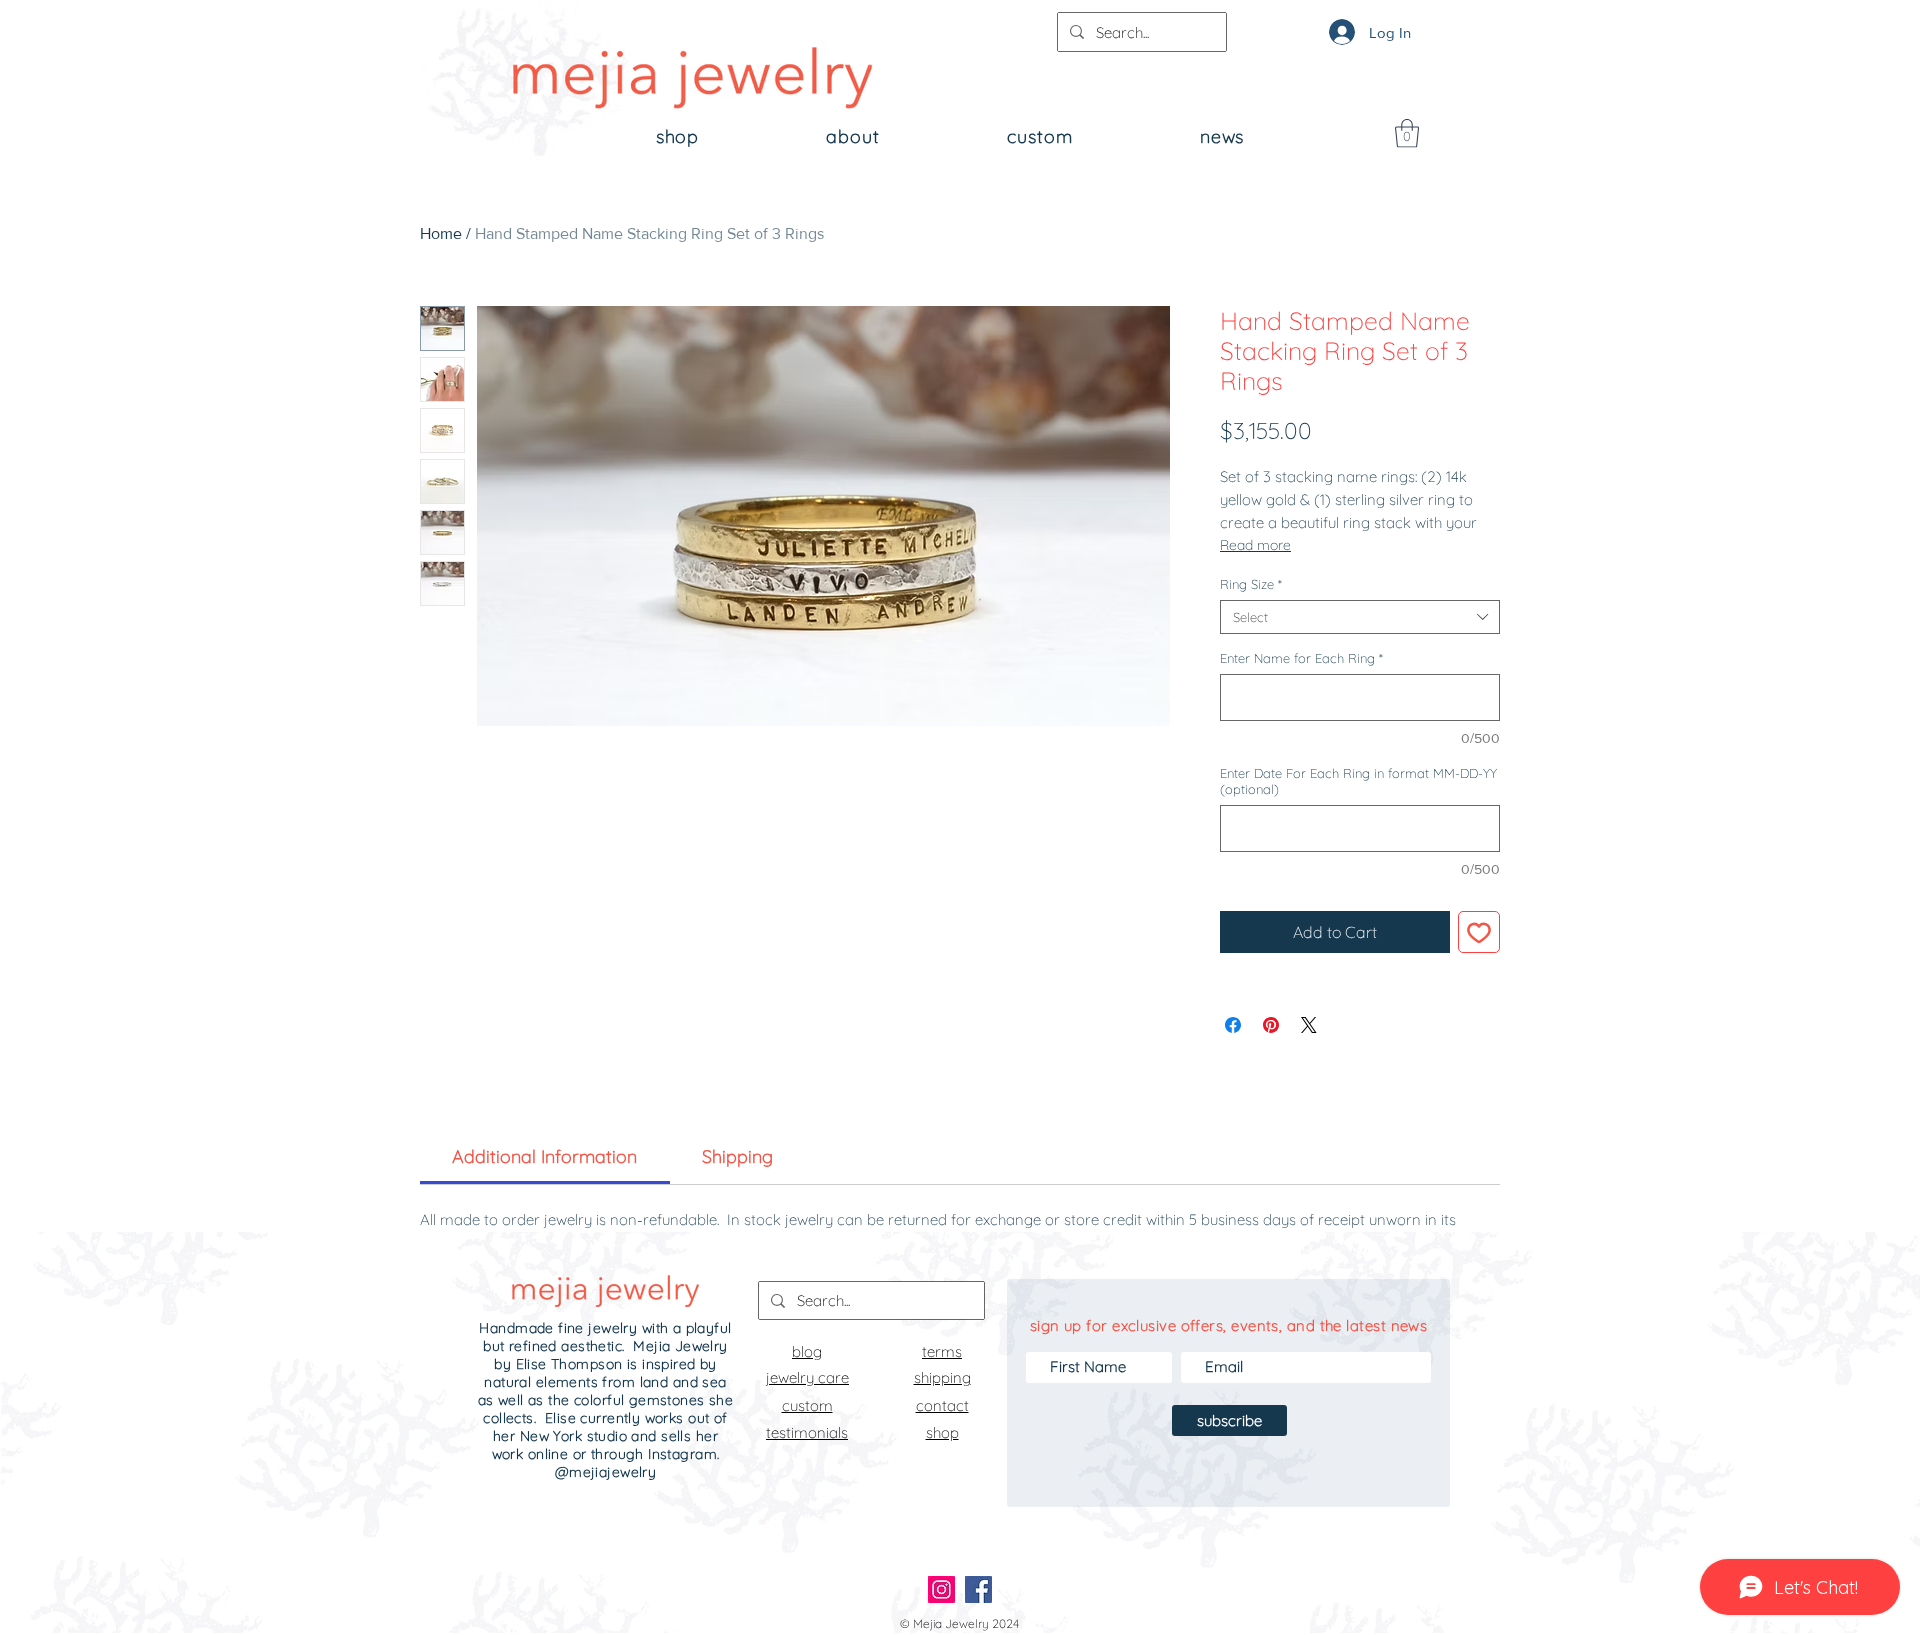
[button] (1407, 133)
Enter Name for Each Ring (1301, 658)
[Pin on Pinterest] (1271, 1025)
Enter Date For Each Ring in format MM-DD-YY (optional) (1358, 781)
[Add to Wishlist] (1479, 932)
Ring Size (1251, 584)
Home (441, 233)
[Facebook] (978, 1589)
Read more (1255, 545)
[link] (544, 1156)
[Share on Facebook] (1233, 1025)
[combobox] (1360, 617)
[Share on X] (1309, 1025)
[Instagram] (941, 1589)
